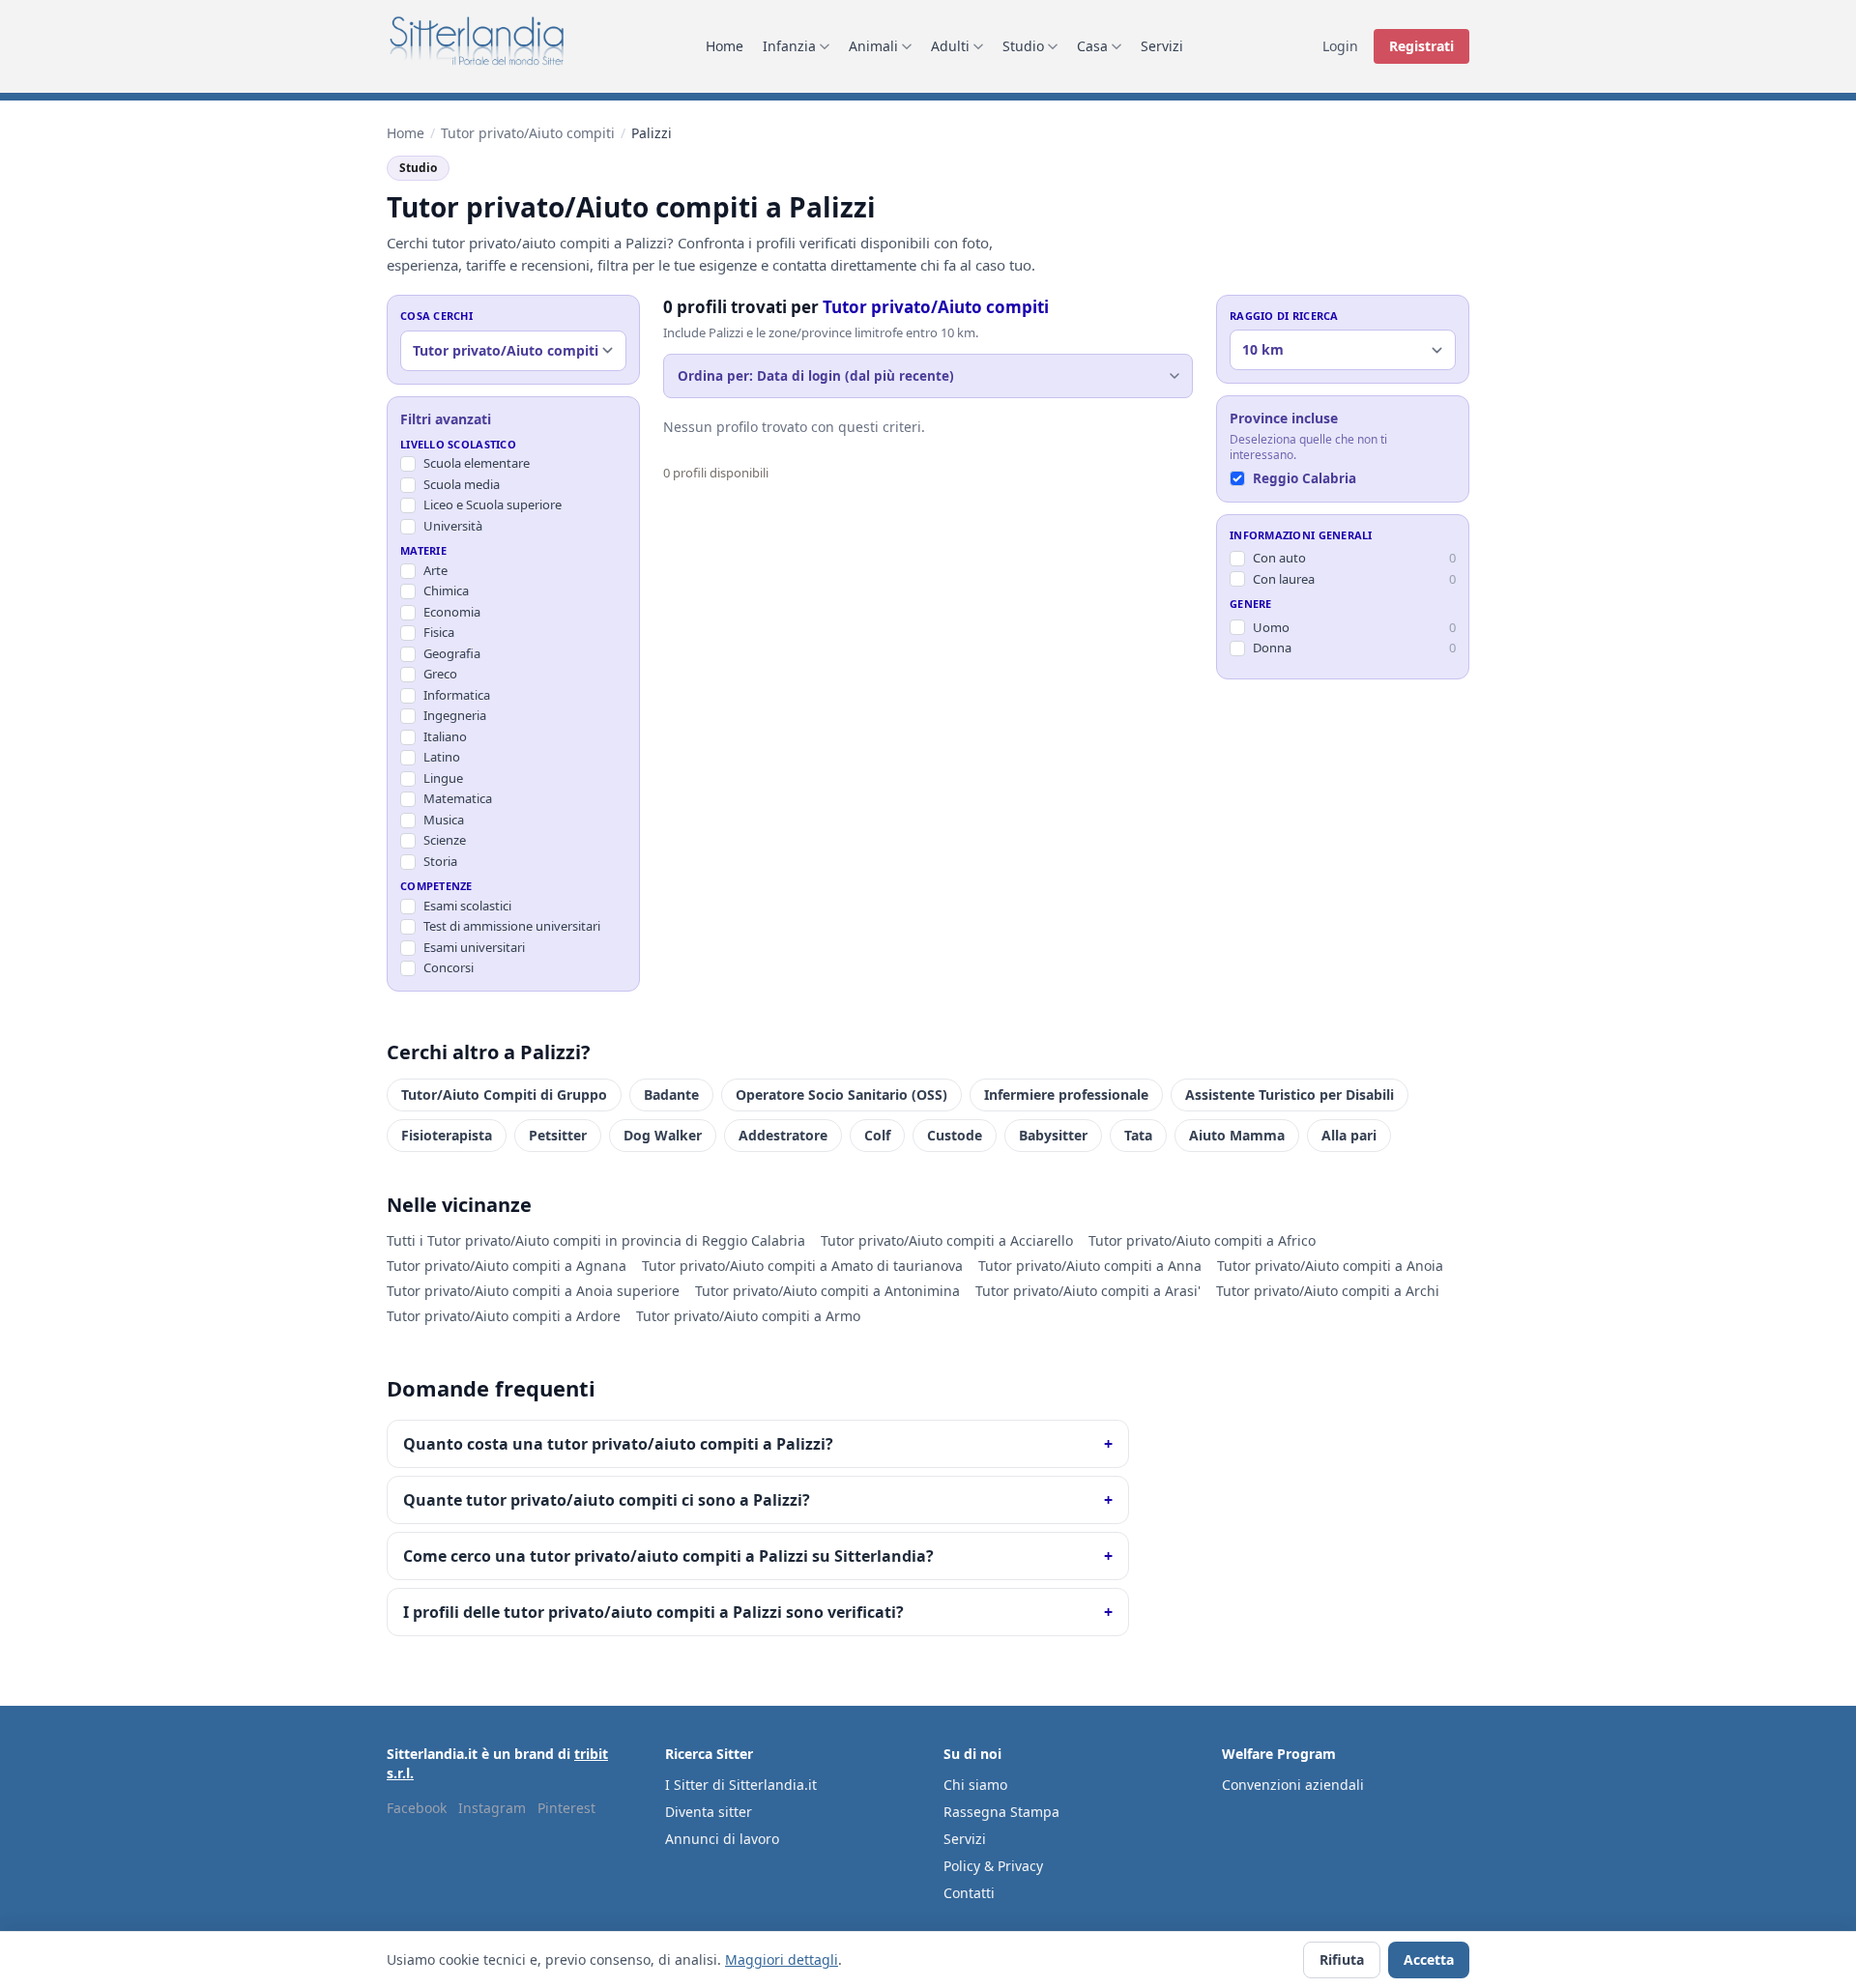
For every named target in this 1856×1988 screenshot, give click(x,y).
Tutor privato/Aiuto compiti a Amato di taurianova (802, 1266)
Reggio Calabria (1305, 479)
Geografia (452, 653)
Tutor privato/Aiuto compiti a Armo (748, 1316)
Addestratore (783, 1135)
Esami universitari (474, 947)
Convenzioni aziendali (1293, 1785)
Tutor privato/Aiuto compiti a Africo (1202, 1240)
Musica (444, 820)
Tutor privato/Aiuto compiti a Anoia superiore (533, 1291)
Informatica (457, 695)
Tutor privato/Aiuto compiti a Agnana (507, 1266)
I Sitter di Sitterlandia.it (741, 1785)
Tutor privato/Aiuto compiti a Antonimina (827, 1291)
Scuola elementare (477, 463)
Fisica (439, 632)
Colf (877, 1135)
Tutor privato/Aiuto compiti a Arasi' (1088, 1291)
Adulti (950, 46)
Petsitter (558, 1135)
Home (725, 46)
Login (1340, 46)
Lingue (443, 778)
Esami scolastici (467, 906)
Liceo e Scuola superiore (493, 504)
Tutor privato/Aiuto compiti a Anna (1090, 1266)
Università (453, 526)
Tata (1138, 1135)
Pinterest (566, 1808)
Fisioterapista (447, 1135)
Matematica (458, 798)
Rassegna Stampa (1001, 1812)
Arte (435, 570)
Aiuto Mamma (1237, 1135)
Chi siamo (975, 1785)
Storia (440, 861)
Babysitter (1053, 1135)
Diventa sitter (709, 1812)
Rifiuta (1342, 1959)
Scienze (445, 840)
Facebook (417, 1808)
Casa (1092, 46)
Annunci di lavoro (722, 1839)
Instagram (492, 1808)
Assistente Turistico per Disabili (1290, 1095)
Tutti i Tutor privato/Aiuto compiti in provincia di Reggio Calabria (596, 1240)
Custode (955, 1135)
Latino (442, 757)
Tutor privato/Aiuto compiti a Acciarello (947, 1240)
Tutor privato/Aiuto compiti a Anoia (1330, 1266)
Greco (440, 674)
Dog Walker (663, 1135)
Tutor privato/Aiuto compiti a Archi (1328, 1291)
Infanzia (789, 46)
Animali (873, 46)
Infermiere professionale (1066, 1095)
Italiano (445, 736)
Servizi (1162, 46)
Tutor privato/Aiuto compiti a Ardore (504, 1316)
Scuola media (462, 484)
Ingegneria (455, 715)
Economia (452, 612)
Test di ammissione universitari (512, 926)
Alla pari (1349, 1135)
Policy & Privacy (993, 1866)
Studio (1023, 46)
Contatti (969, 1893)
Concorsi (449, 967)
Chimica (446, 591)
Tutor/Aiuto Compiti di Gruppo (504, 1095)
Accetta (1429, 1959)
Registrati (1421, 46)
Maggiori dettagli (782, 1959)
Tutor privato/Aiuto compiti (528, 133)
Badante (671, 1095)
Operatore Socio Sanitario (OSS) (841, 1095)
